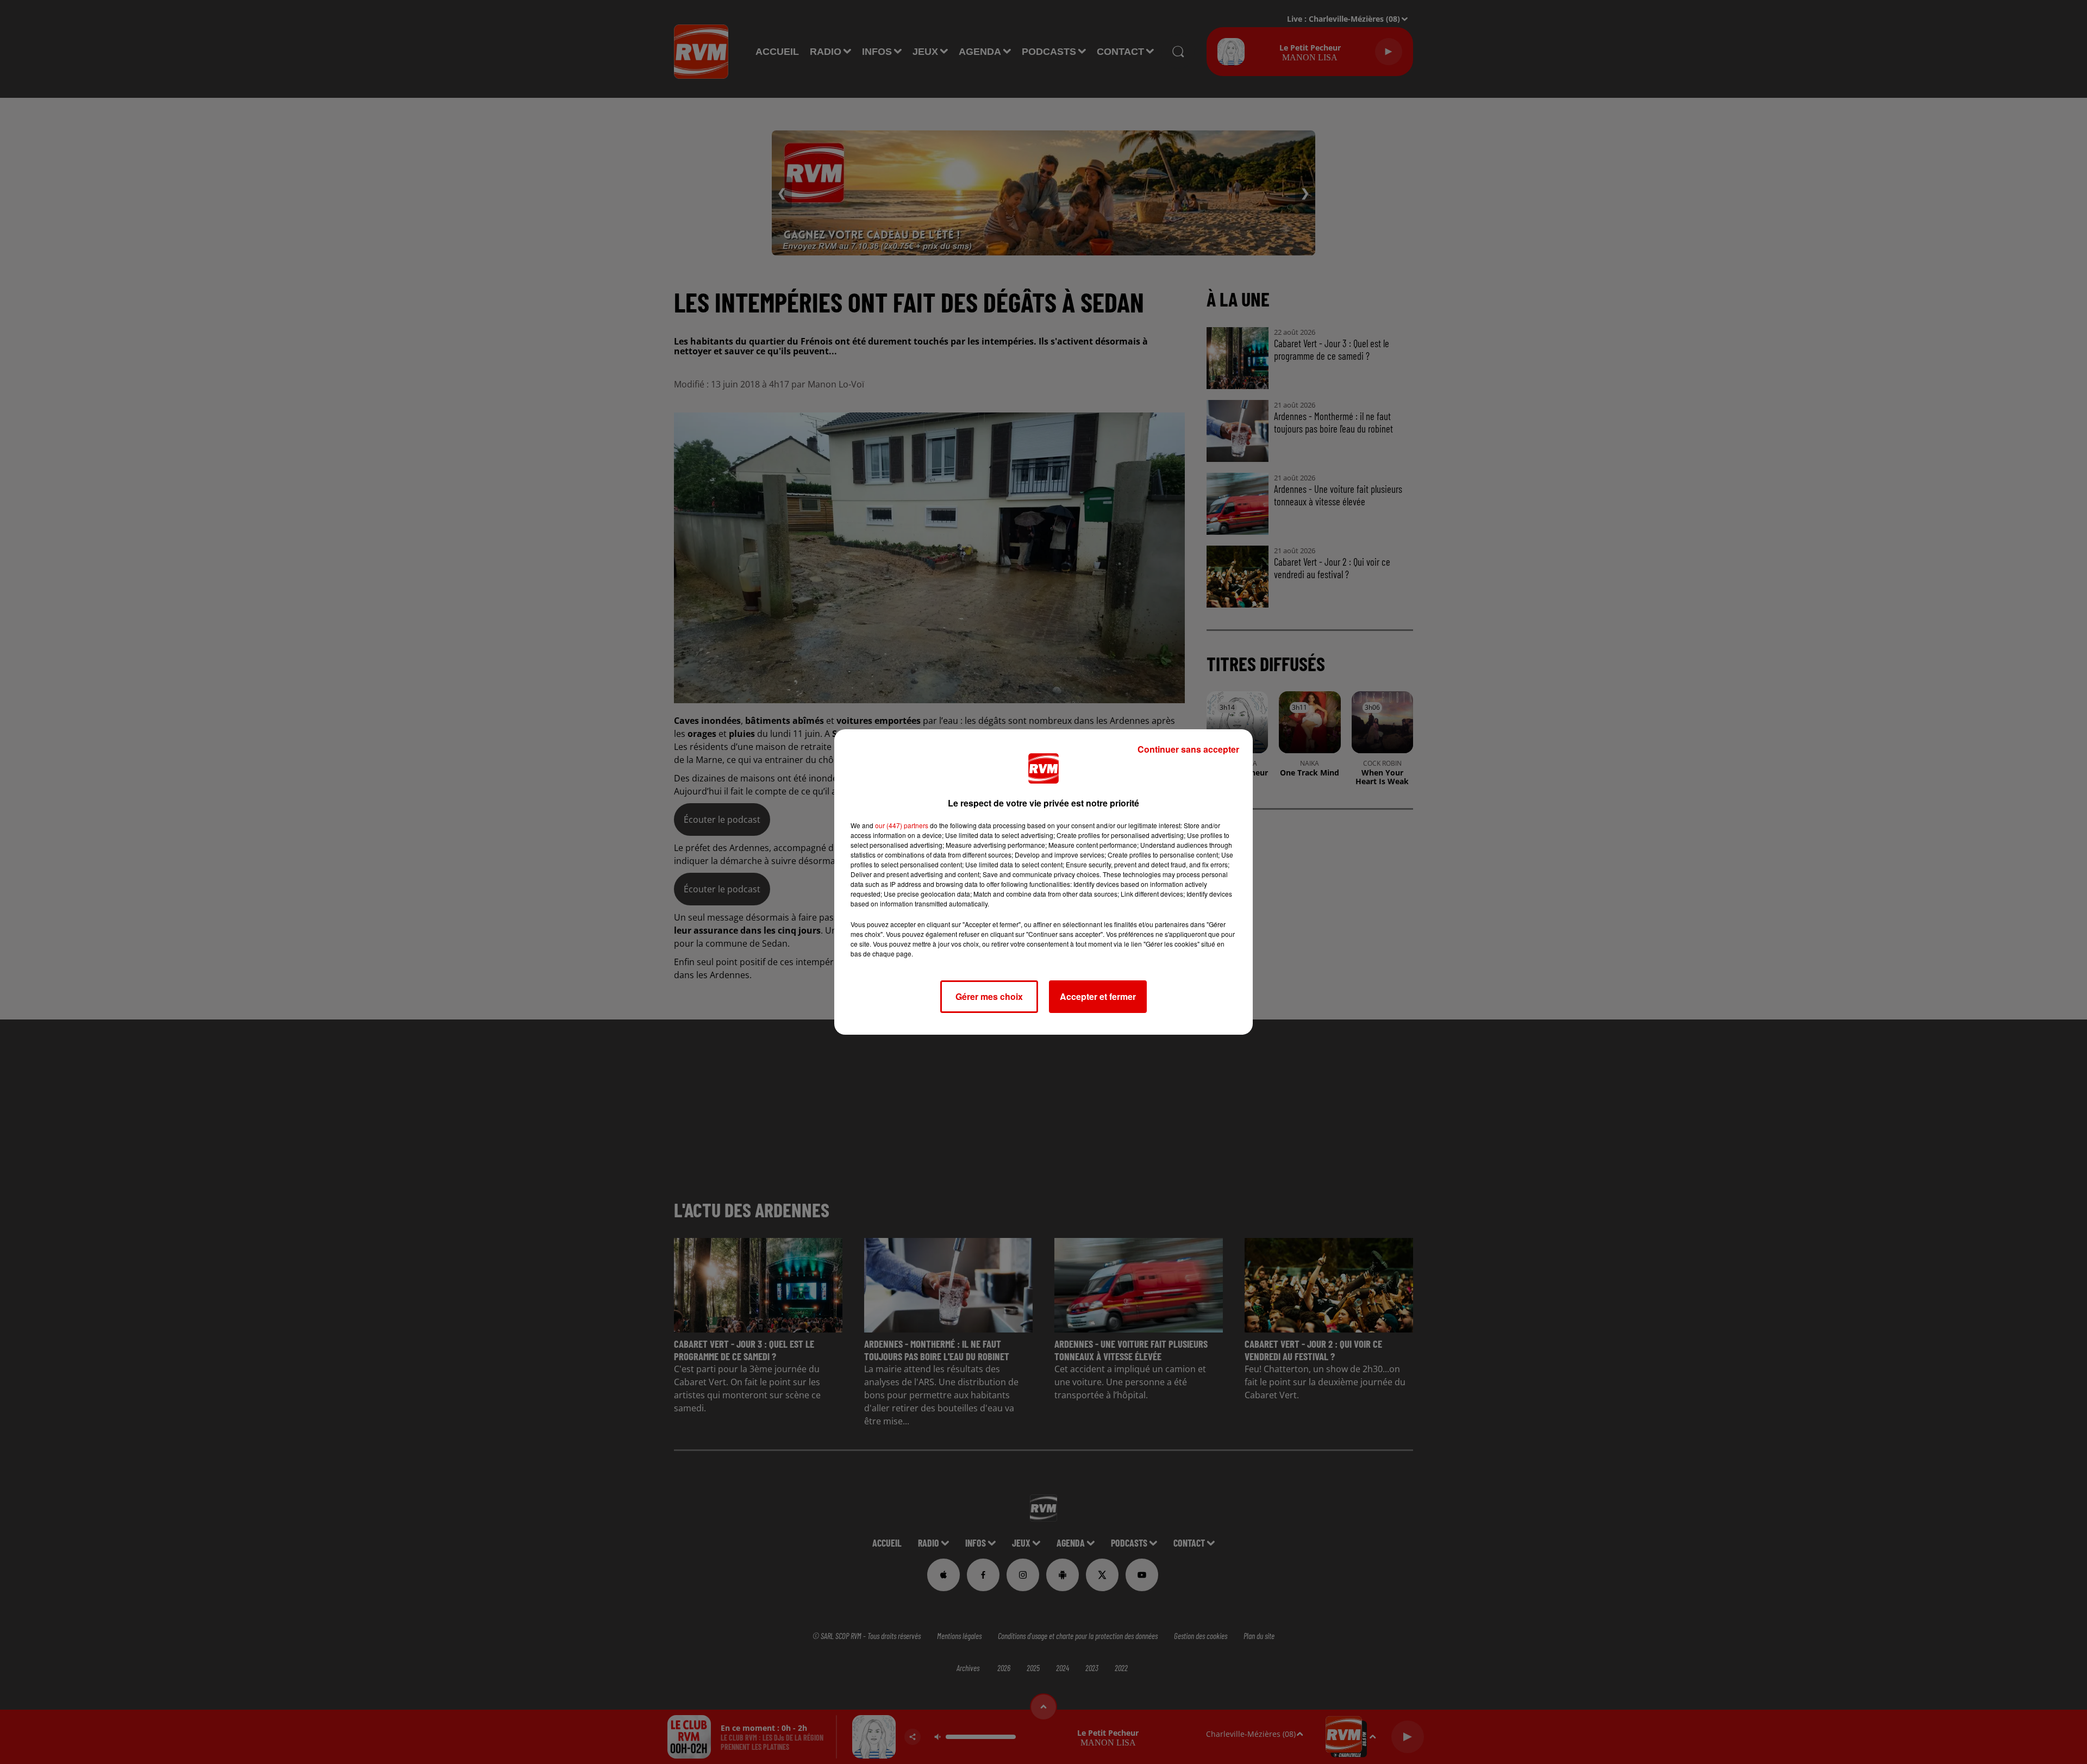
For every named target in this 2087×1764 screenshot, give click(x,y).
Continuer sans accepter (1188, 749)
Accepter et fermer (1098, 996)
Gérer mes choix (989, 996)
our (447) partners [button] (902, 825)
